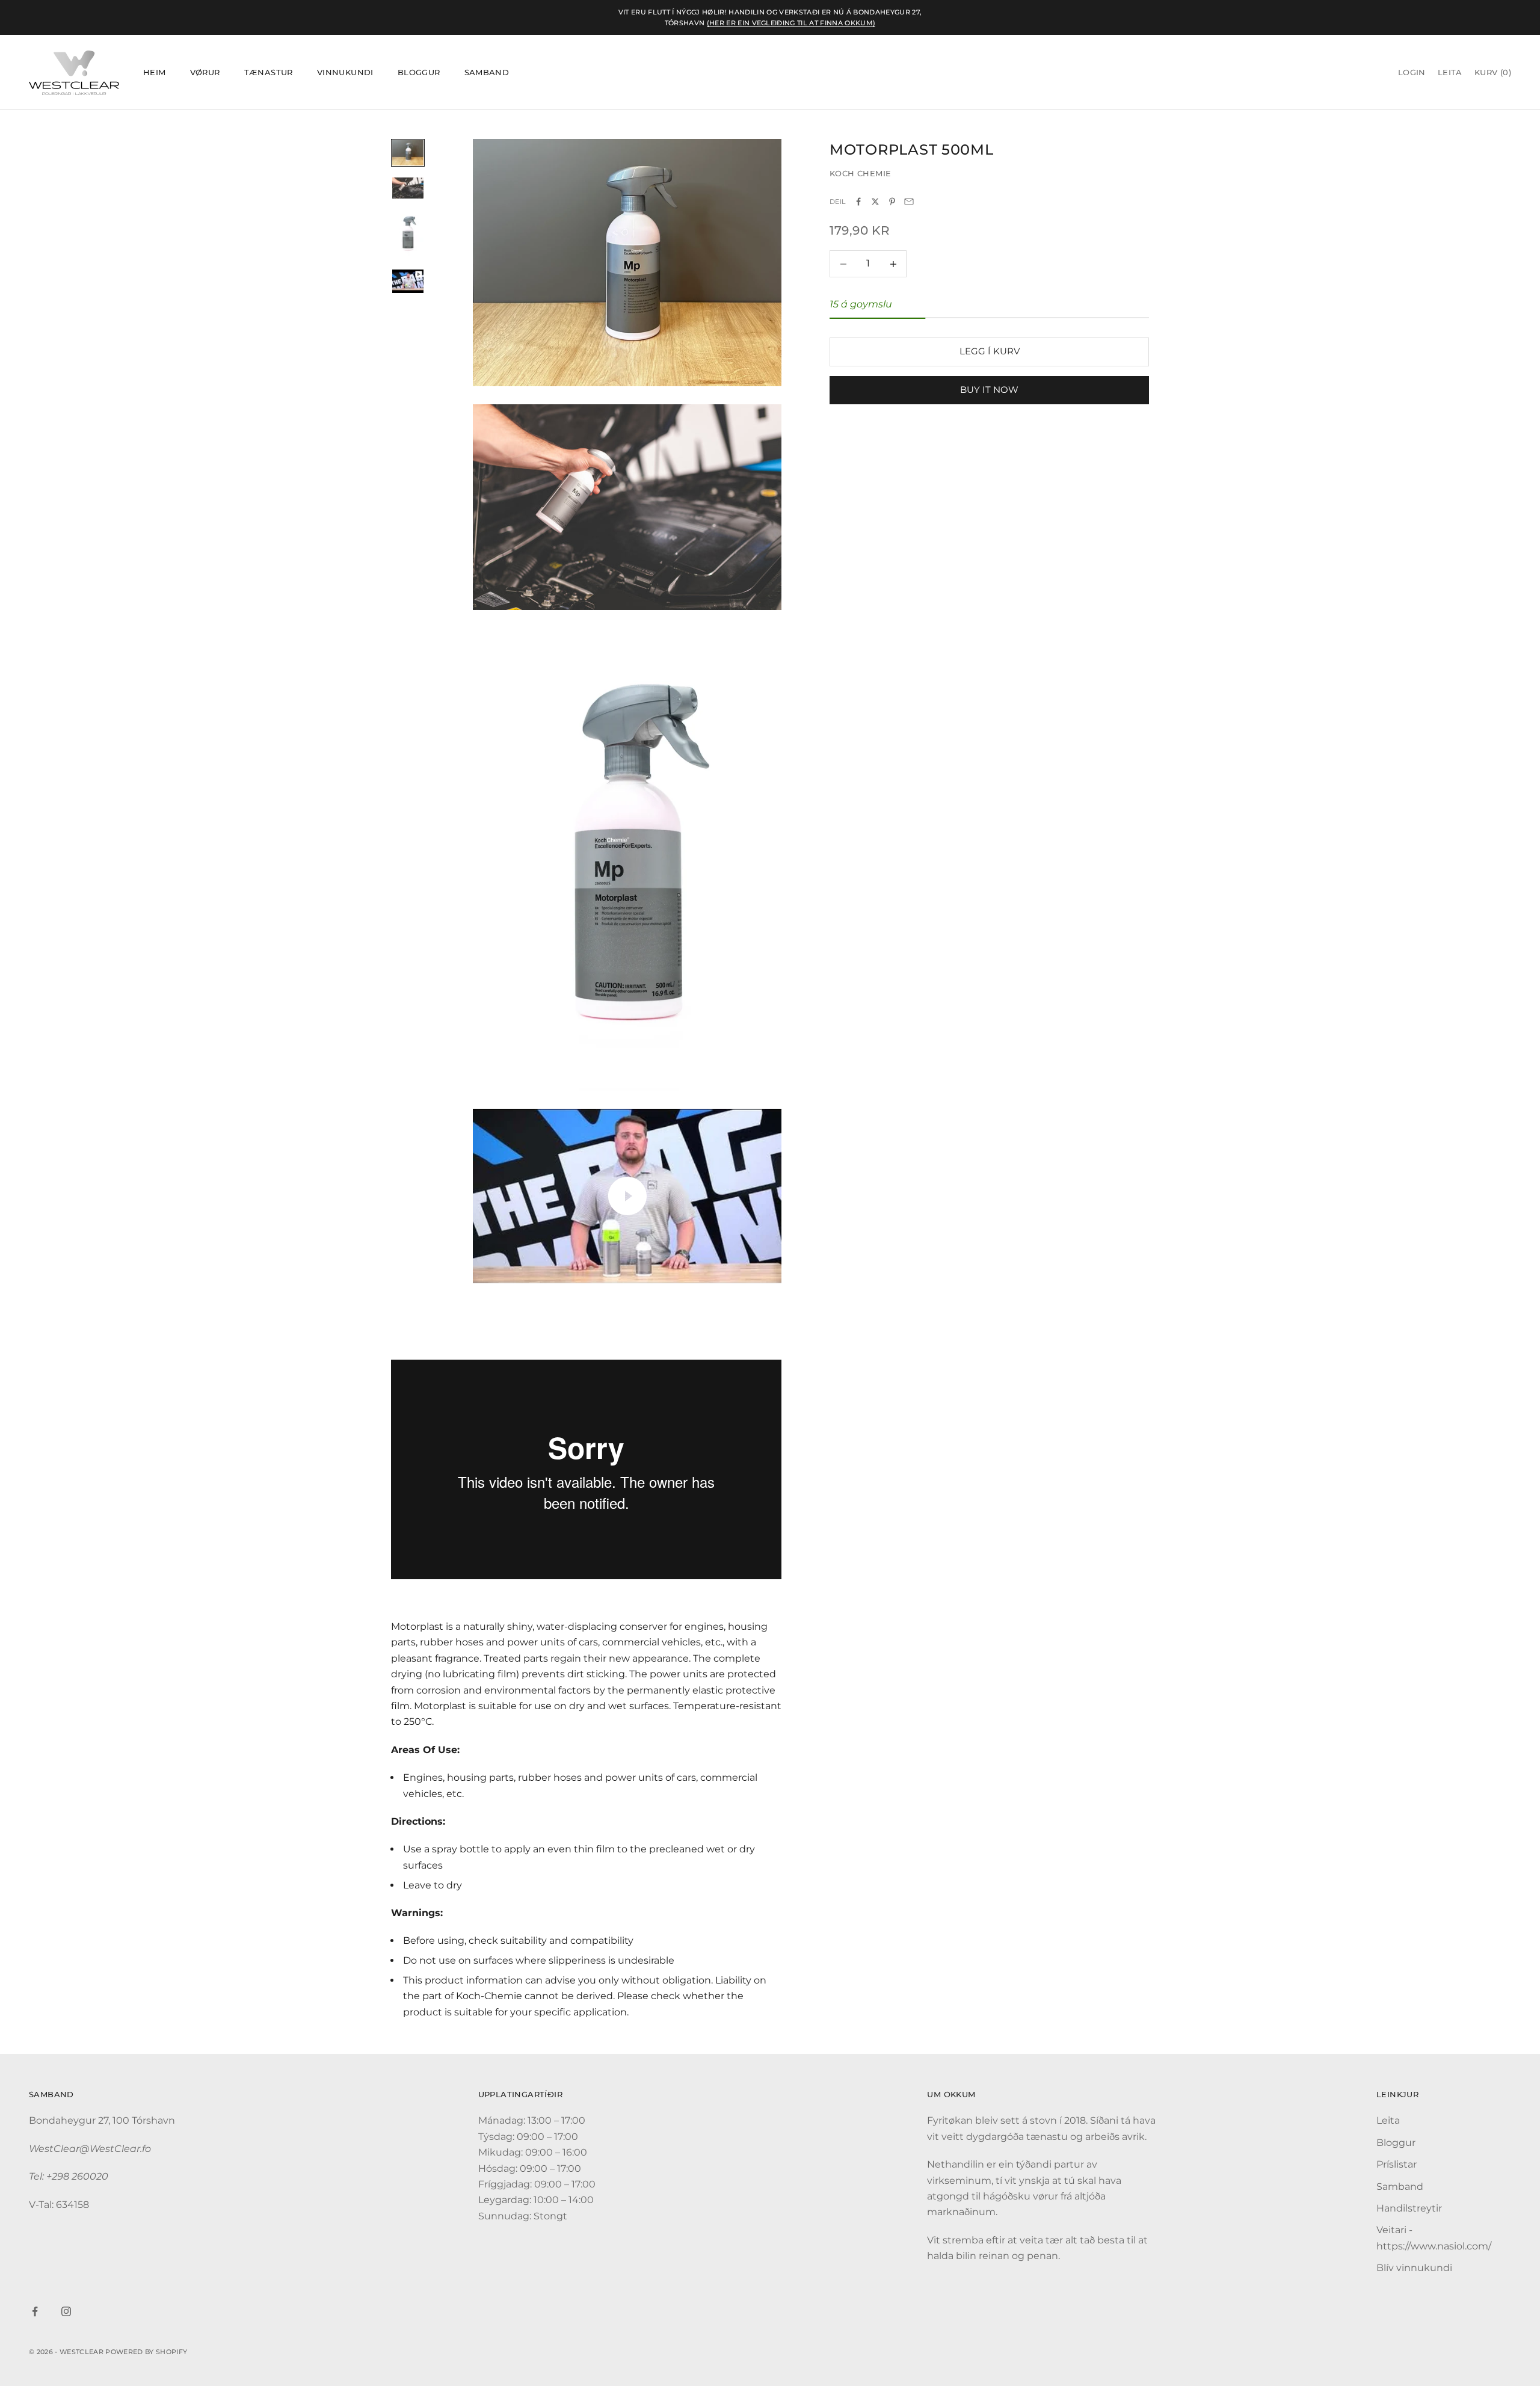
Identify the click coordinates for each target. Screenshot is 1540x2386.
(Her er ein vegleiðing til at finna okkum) (791, 23)
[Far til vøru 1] (408, 153)
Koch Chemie (860, 174)
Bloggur (419, 73)
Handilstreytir (1409, 2208)
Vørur (205, 73)
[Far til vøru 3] (408, 234)
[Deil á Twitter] (875, 202)
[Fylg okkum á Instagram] (66, 2311)
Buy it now (989, 390)
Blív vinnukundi (1414, 2268)
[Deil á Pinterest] (892, 202)
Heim (155, 73)
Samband (487, 73)
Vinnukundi (345, 73)
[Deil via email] (909, 202)
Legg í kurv (990, 352)
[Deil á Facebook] (858, 202)
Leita (1388, 2120)
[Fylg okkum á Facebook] (35, 2311)
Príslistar (1397, 2164)
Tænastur (269, 73)
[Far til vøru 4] (408, 281)
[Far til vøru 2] (408, 188)
